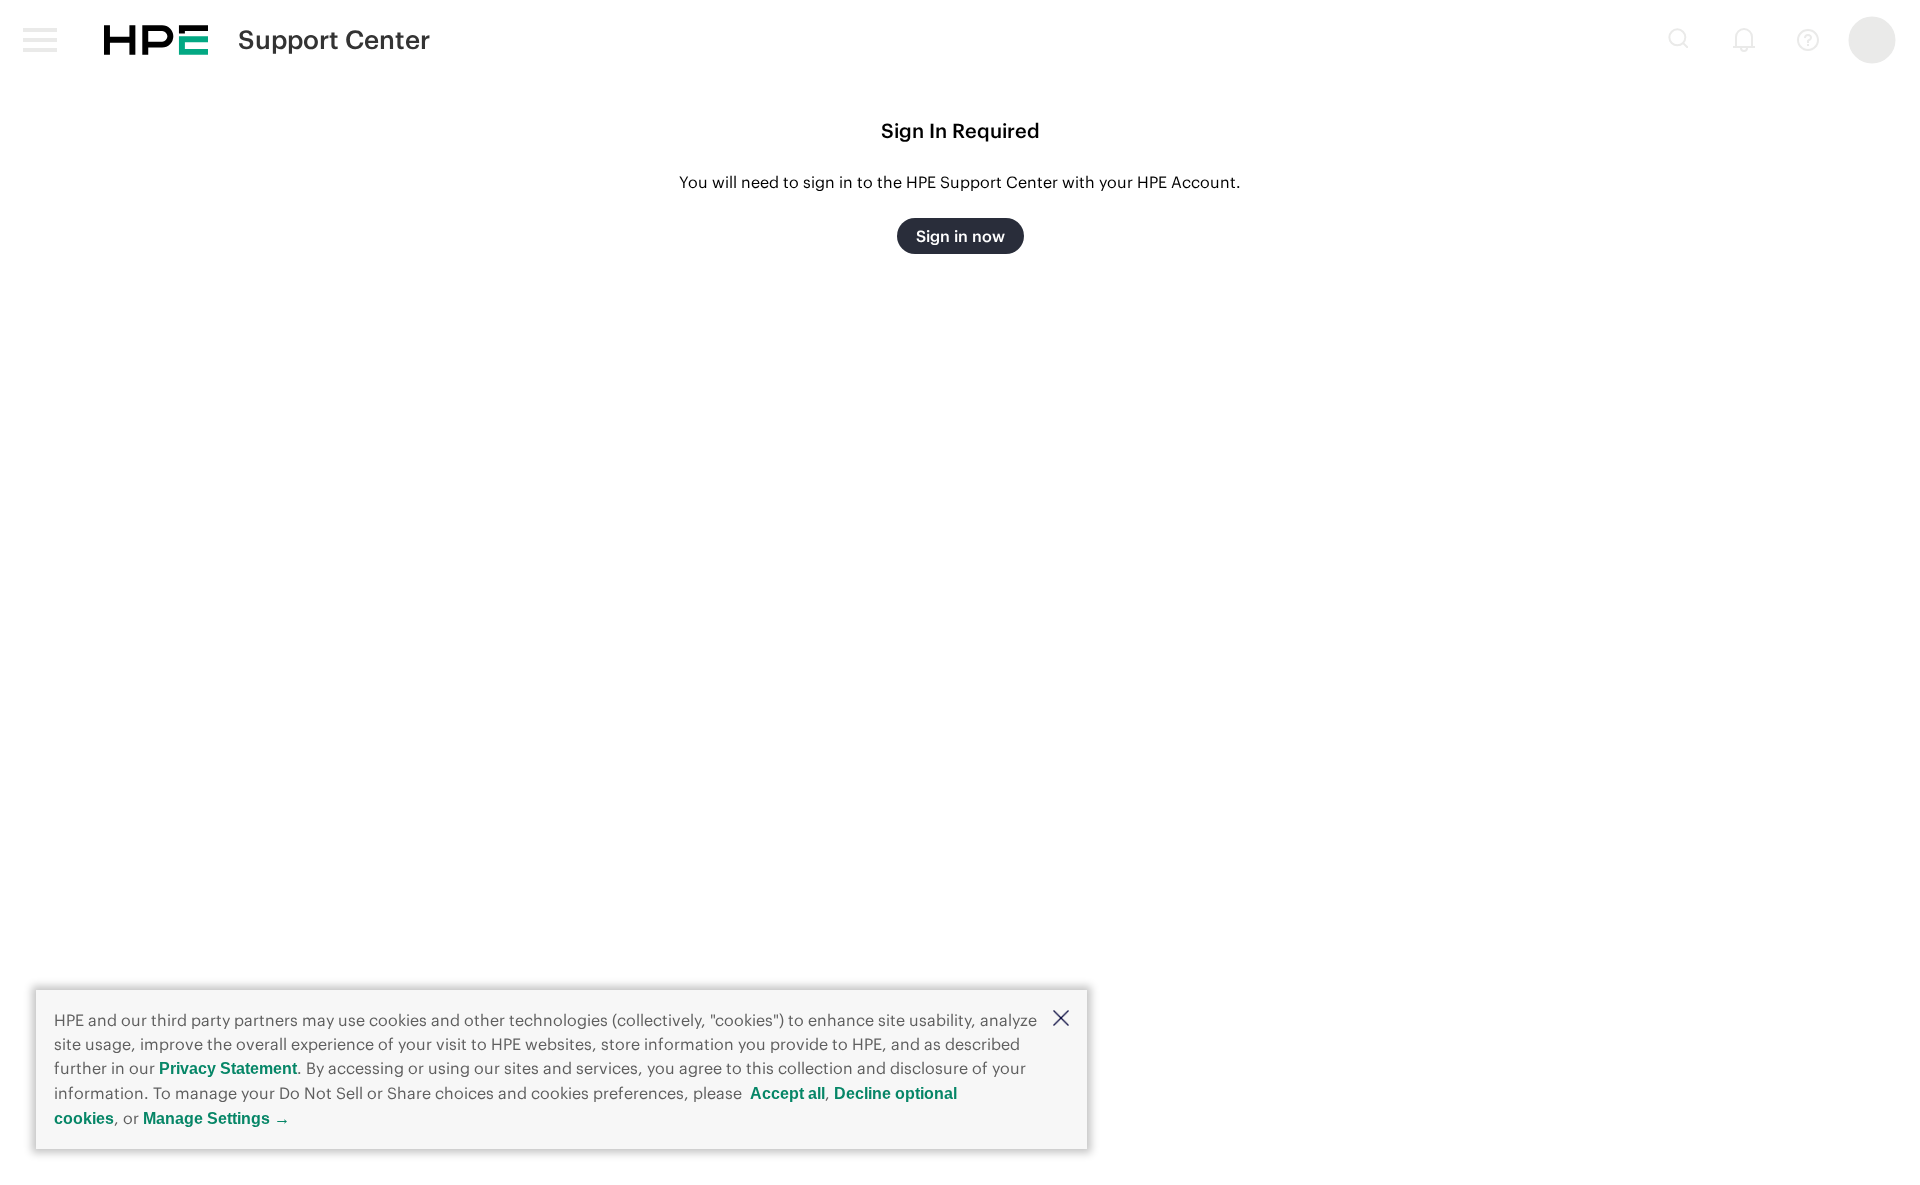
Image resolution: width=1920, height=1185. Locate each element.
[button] (1061, 1019)
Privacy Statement (228, 1068)
